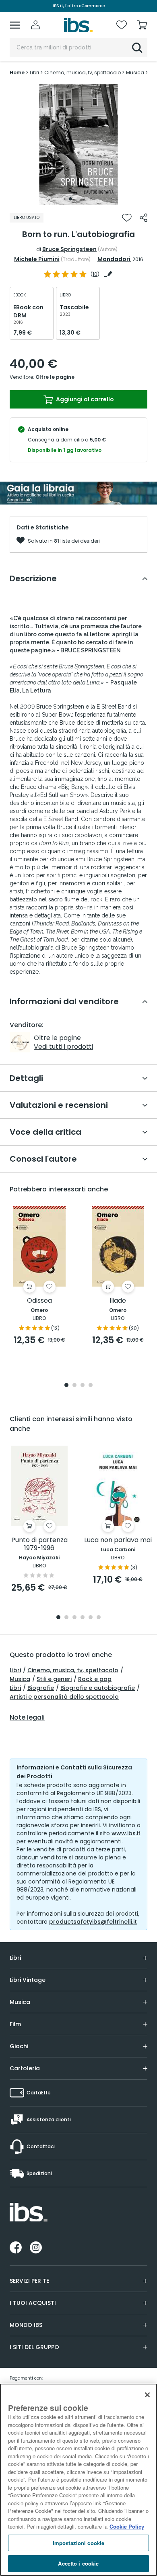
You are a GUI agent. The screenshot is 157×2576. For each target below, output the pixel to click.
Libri (15, 1670)
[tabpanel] (78, 145)
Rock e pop (95, 1679)
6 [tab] (99, 1618)
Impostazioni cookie (78, 2543)
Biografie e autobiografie (98, 1688)
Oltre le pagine (55, 377)
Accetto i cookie (78, 2563)
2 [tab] (78, 199)
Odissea (39, 1301)
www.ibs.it (126, 1833)
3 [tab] (87, 199)
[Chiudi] (147, 2395)
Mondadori (114, 259)
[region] (78, 2480)
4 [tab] (91, 1386)
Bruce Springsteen (69, 249)
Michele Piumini (37, 259)
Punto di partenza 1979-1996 (39, 1544)
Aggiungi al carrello (84, 399)
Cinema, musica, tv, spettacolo (73, 1670)
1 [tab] (70, 199)
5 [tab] (91, 1618)
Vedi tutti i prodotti (63, 1047)
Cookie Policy (127, 2526)
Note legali (27, 1718)
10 (95, 274)
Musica (20, 1679)
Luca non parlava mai (118, 1540)
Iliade (118, 1301)
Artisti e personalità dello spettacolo (64, 1697)
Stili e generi (54, 1679)
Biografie (41, 1688)
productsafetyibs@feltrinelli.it (93, 1922)
